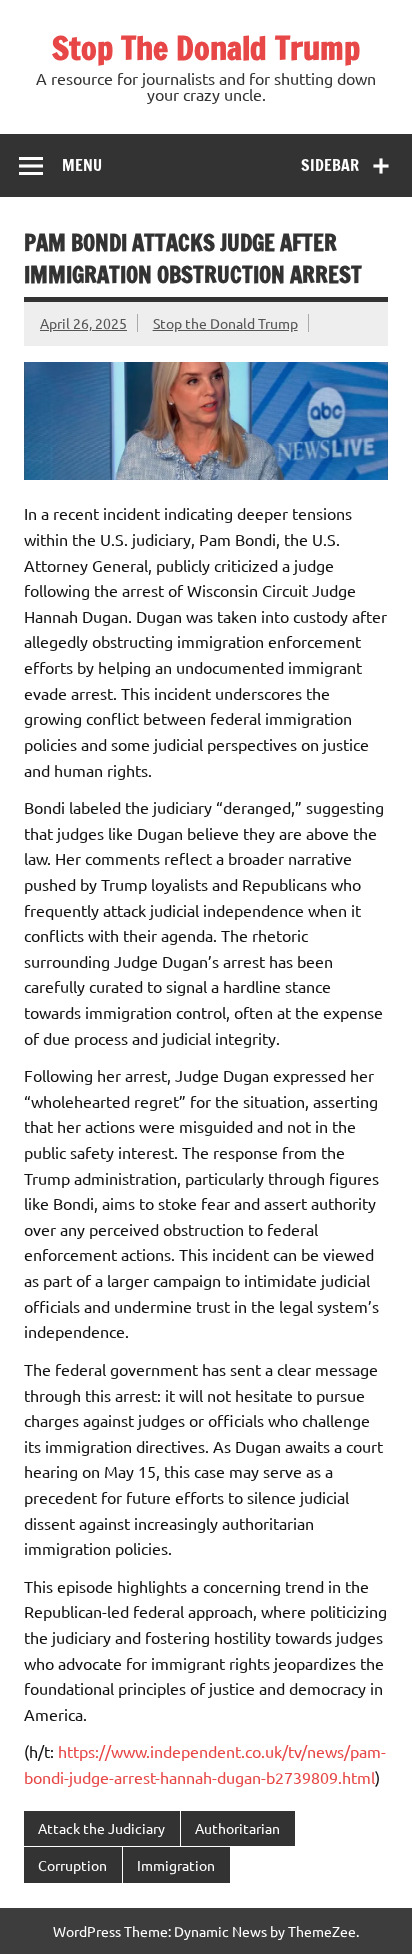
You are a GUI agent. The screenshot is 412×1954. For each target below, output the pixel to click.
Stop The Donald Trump (206, 48)
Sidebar (330, 165)
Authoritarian (237, 1828)
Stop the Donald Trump (225, 323)
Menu (82, 165)
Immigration (176, 1865)
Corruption (72, 1865)
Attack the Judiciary (101, 1828)
